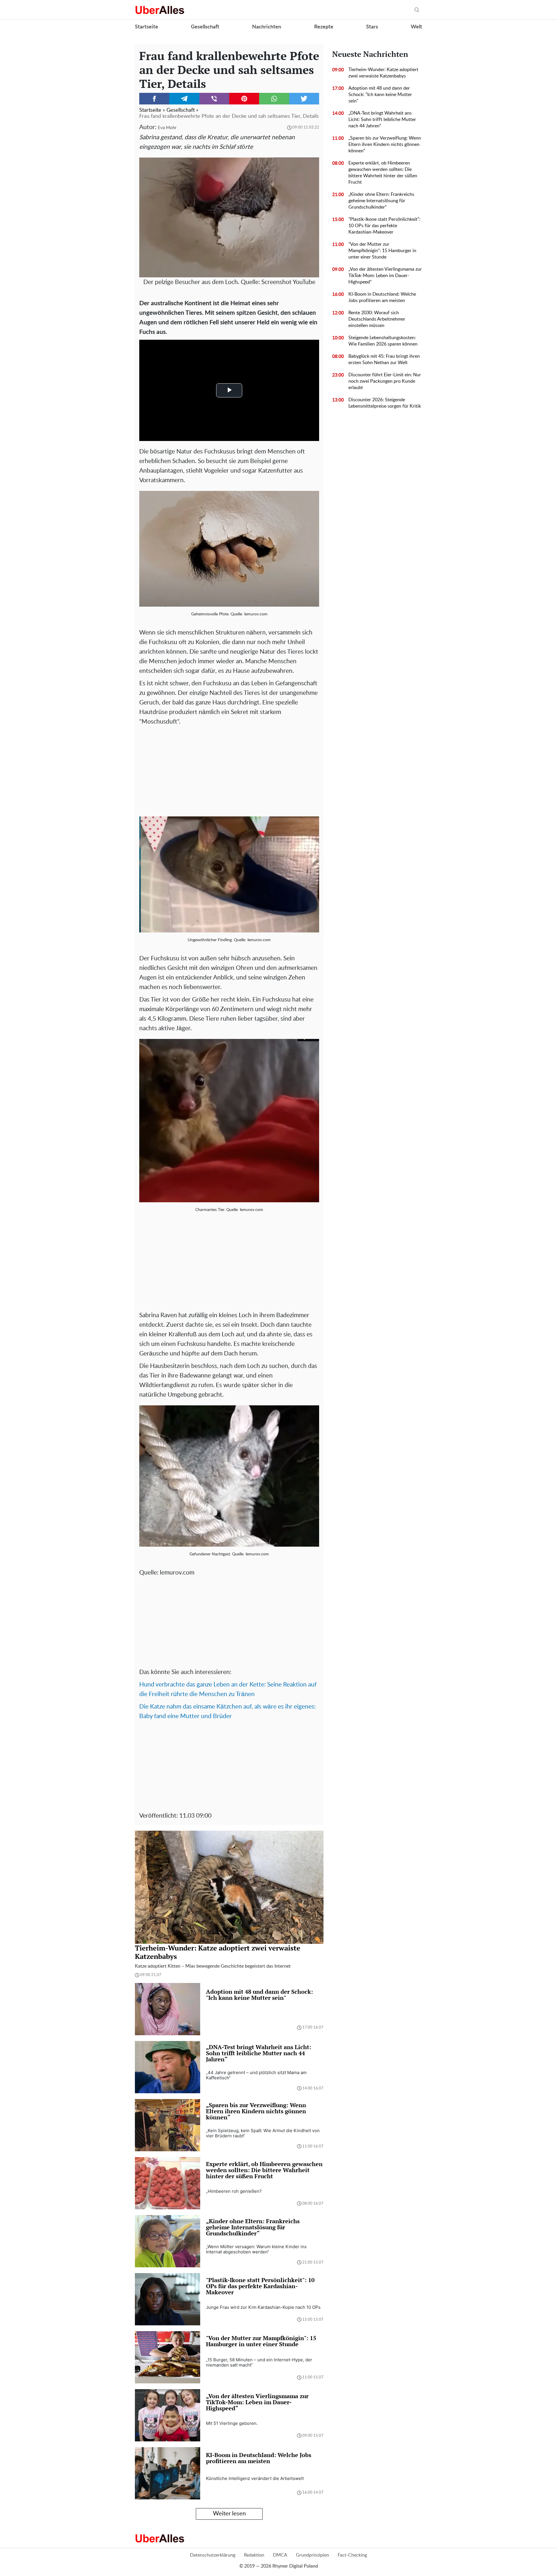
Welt (416, 27)
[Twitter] (304, 99)
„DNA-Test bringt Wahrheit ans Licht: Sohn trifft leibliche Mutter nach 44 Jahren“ (382, 120)
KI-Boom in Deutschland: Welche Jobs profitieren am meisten (382, 297)
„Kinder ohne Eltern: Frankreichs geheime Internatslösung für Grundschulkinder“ (381, 201)
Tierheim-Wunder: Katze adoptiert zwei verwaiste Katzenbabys (383, 73)
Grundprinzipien (312, 2555)
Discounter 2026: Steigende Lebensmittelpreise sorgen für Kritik (385, 403)
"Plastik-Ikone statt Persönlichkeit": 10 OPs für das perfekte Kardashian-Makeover (384, 226)
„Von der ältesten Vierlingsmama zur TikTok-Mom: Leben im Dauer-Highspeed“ (385, 276)
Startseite (147, 27)
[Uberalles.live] (160, 10)
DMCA (280, 2555)
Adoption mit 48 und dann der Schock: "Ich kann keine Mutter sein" (380, 95)
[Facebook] (154, 99)
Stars (372, 27)
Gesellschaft (205, 27)
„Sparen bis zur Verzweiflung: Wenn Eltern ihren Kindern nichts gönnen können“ (385, 144)
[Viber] (214, 99)
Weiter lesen (229, 2514)
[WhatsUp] (274, 99)
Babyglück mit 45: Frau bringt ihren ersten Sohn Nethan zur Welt (384, 359)
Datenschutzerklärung (213, 2555)
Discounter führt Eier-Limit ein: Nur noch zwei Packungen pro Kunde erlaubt (385, 381)
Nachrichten (267, 27)
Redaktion (254, 2555)
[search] (417, 10)
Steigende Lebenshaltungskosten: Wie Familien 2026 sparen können (383, 341)
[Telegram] (184, 99)
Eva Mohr (167, 128)
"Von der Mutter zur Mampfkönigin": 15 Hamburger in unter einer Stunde (382, 251)
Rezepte (324, 27)
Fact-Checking (352, 2555)
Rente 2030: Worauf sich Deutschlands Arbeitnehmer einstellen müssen (377, 319)
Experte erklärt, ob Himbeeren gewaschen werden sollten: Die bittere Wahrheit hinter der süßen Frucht (383, 173)
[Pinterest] (244, 99)
